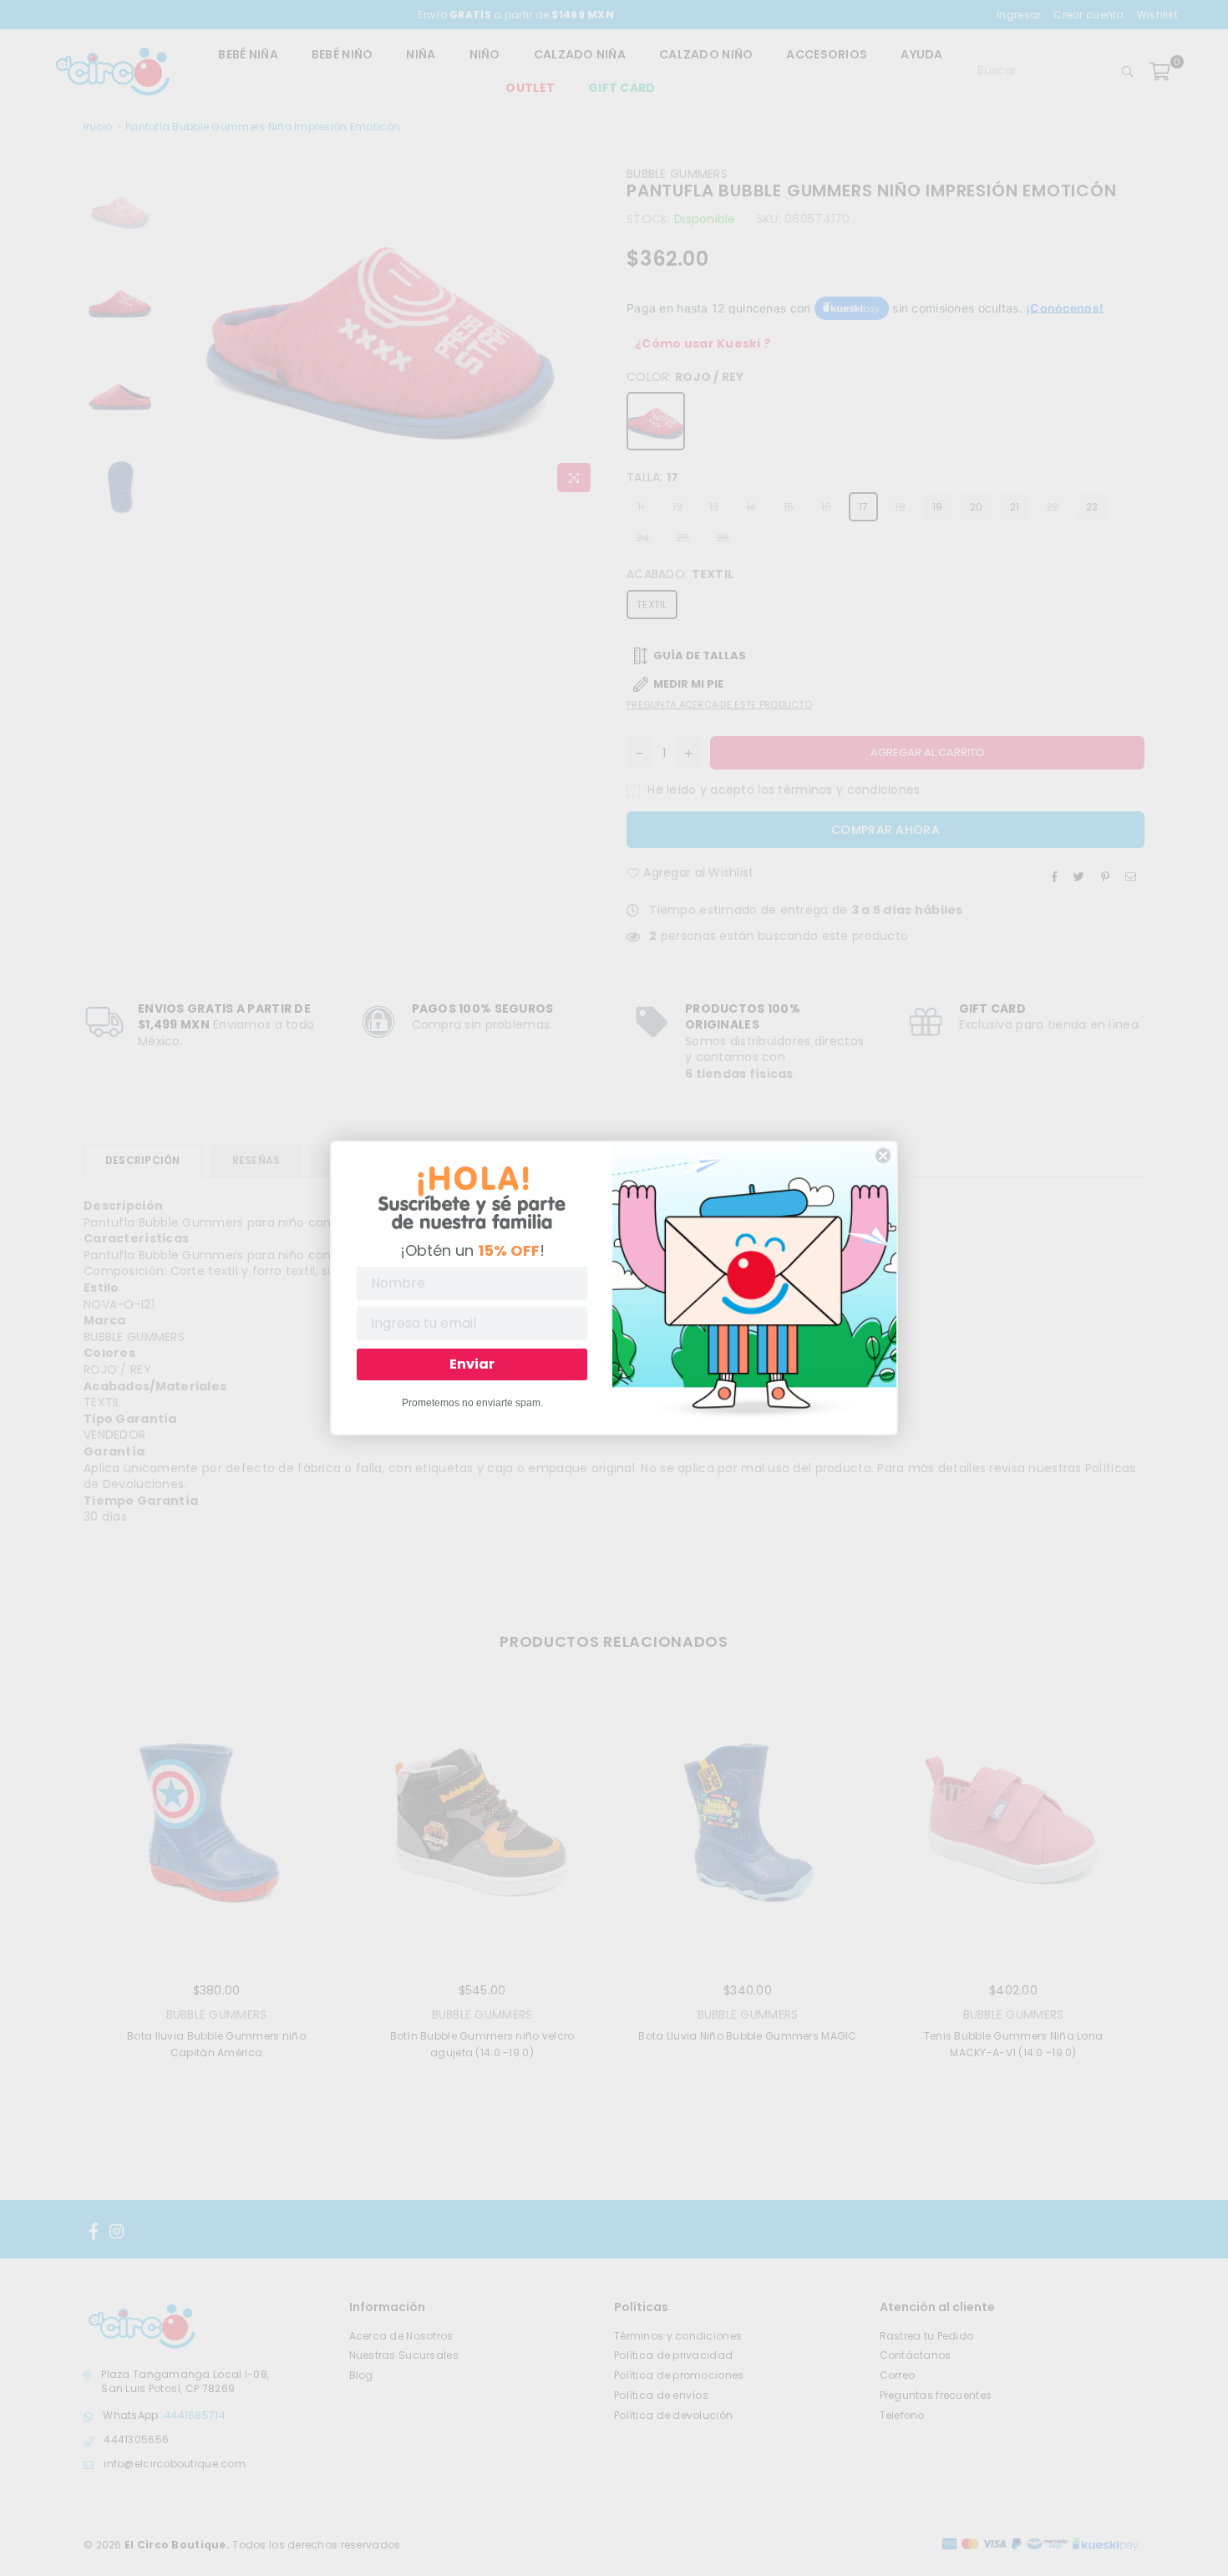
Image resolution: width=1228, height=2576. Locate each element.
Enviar (472, 1364)
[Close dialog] (883, 1156)
